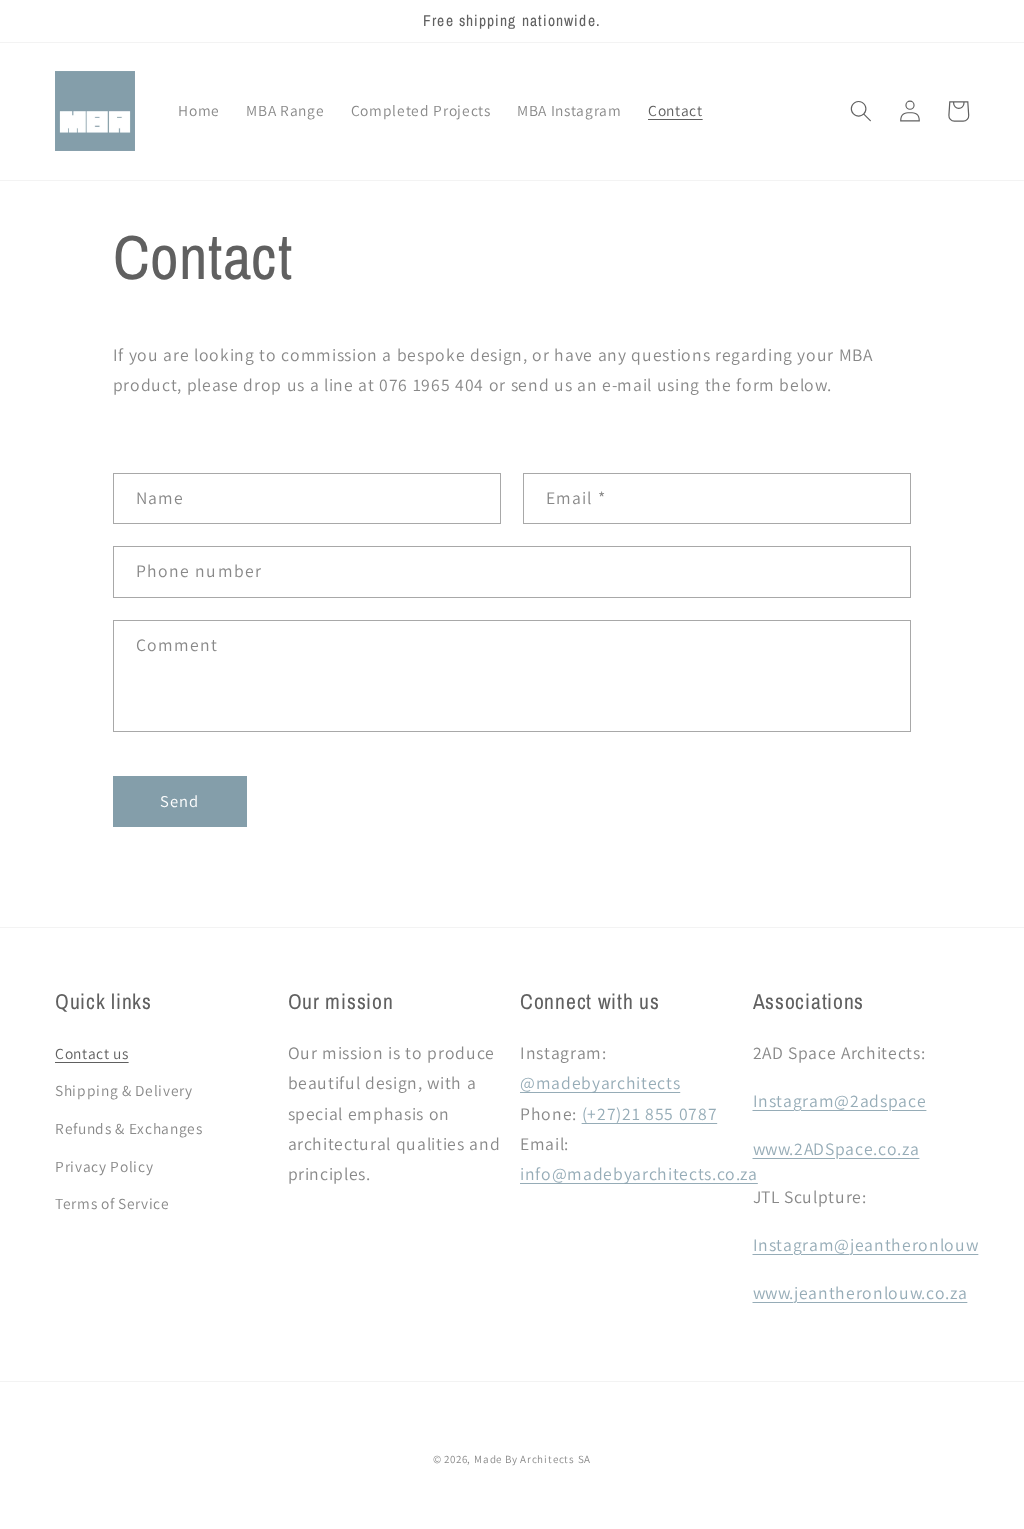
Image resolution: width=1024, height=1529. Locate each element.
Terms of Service (112, 1203)
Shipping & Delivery (124, 1090)
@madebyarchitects (600, 1082)
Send (179, 801)
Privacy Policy (104, 1166)
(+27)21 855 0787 (650, 1113)
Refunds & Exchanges (129, 1128)
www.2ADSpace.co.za (836, 1148)
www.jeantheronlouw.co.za (860, 1292)
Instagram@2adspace (840, 1100)
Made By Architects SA (532, 1459)
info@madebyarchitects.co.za (639, 1173)
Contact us (92, 1053)
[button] (861, 111)
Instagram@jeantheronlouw (866, 1244)
